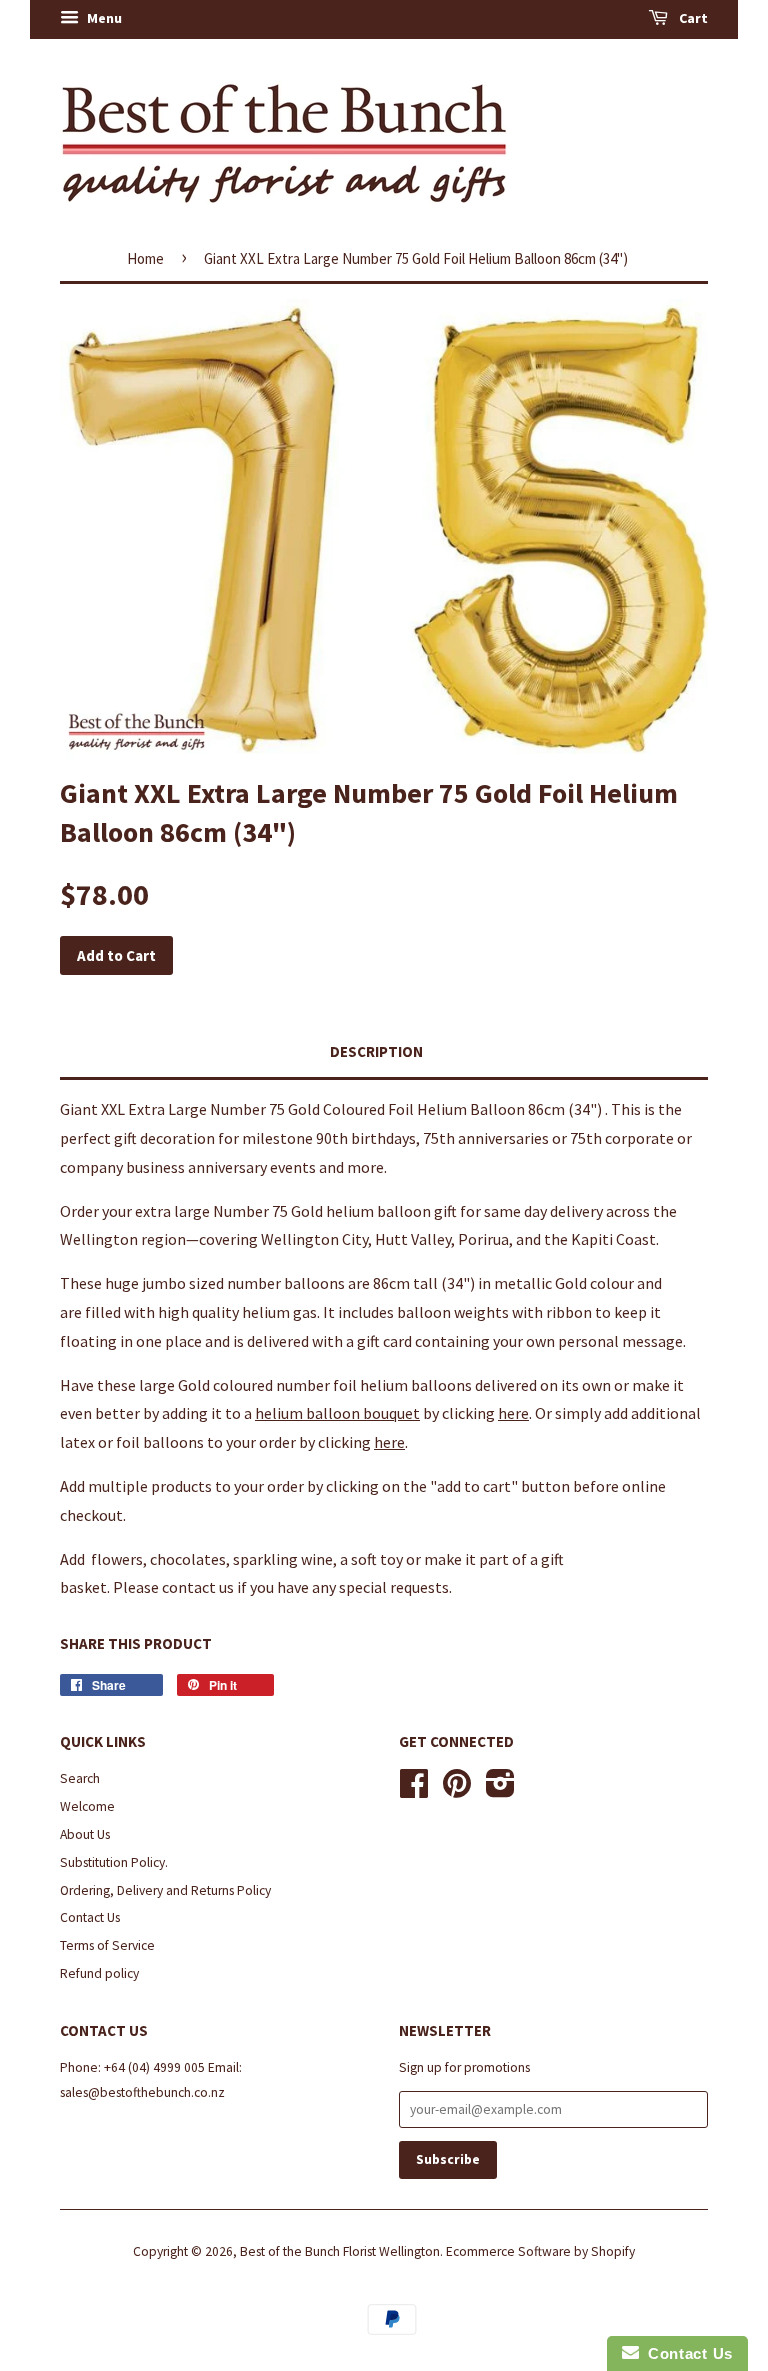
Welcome (87, 1806)
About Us (85, 1834)
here (513, 1413)
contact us (198, 1587)
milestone (277, 1138)
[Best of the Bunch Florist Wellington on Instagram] (500, 1790)
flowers (115, 1559)
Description (376, 1051)
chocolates (188, 1559)
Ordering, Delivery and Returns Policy (165, 1890)
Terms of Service (107, 1945)
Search (80, 1778)
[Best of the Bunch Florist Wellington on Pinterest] (457, 1790)
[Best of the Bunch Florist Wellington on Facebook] (414, 1790)
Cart (692, 18)
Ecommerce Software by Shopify (540, 2251)
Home (145, 258)
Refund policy (99, 1973)
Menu (103, 18)
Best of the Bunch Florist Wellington (340, 2251)
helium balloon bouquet (337, 1413)
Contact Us (90, 1917)
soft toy (377, 1559)
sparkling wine (283, 1559)
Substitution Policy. (114, 1862)
